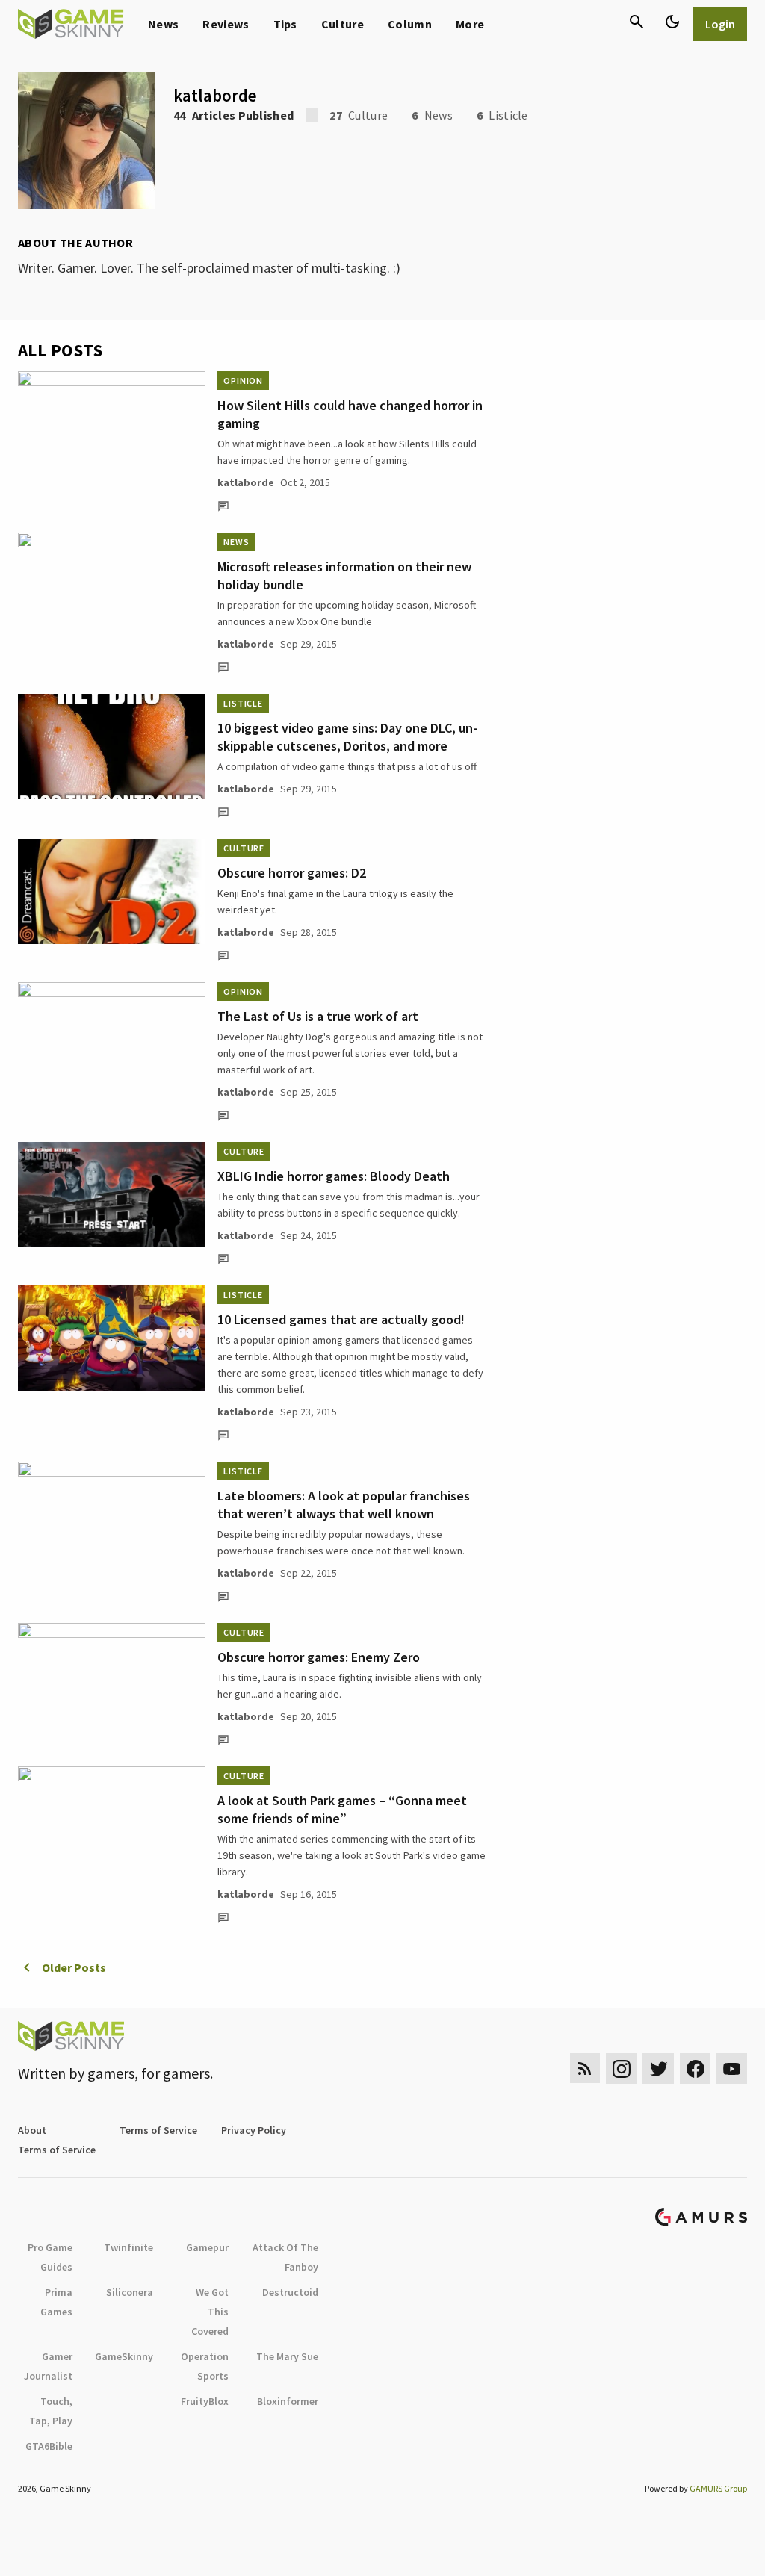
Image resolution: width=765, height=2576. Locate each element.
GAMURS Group (718, 2488)
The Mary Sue (287, 2356)
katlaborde (246, 482)
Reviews (226, 24)
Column (410, 24)
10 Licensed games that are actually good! (341, 1319)
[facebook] (695, 2068)
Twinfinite (128, 2247)
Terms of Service (158, 2130)
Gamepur (207, 2247)
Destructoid (290, 2292)
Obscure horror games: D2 (292, 873)
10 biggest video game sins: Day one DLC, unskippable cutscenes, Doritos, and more (347, 737)
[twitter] (658, 2068)
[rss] (585, 2068)
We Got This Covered (210, 2312)
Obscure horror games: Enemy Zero (319, 1657)
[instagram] (621, 2068)
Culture (343, 24)
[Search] (637, 22)
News (163, 24)
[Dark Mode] (672, 22)
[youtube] (732, 2068)
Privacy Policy (254, 2130)
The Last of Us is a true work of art (318, 1016)
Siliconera (130, 2292)
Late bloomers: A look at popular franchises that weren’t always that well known (344, 1505)
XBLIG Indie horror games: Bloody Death (334, 1176)
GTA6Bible (49, 2446)
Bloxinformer (288, 2401)
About (32, 2130)
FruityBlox (205, 2401)
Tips (285, 24)
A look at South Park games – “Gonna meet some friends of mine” (342, 1809)
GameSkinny (124, 2356)
